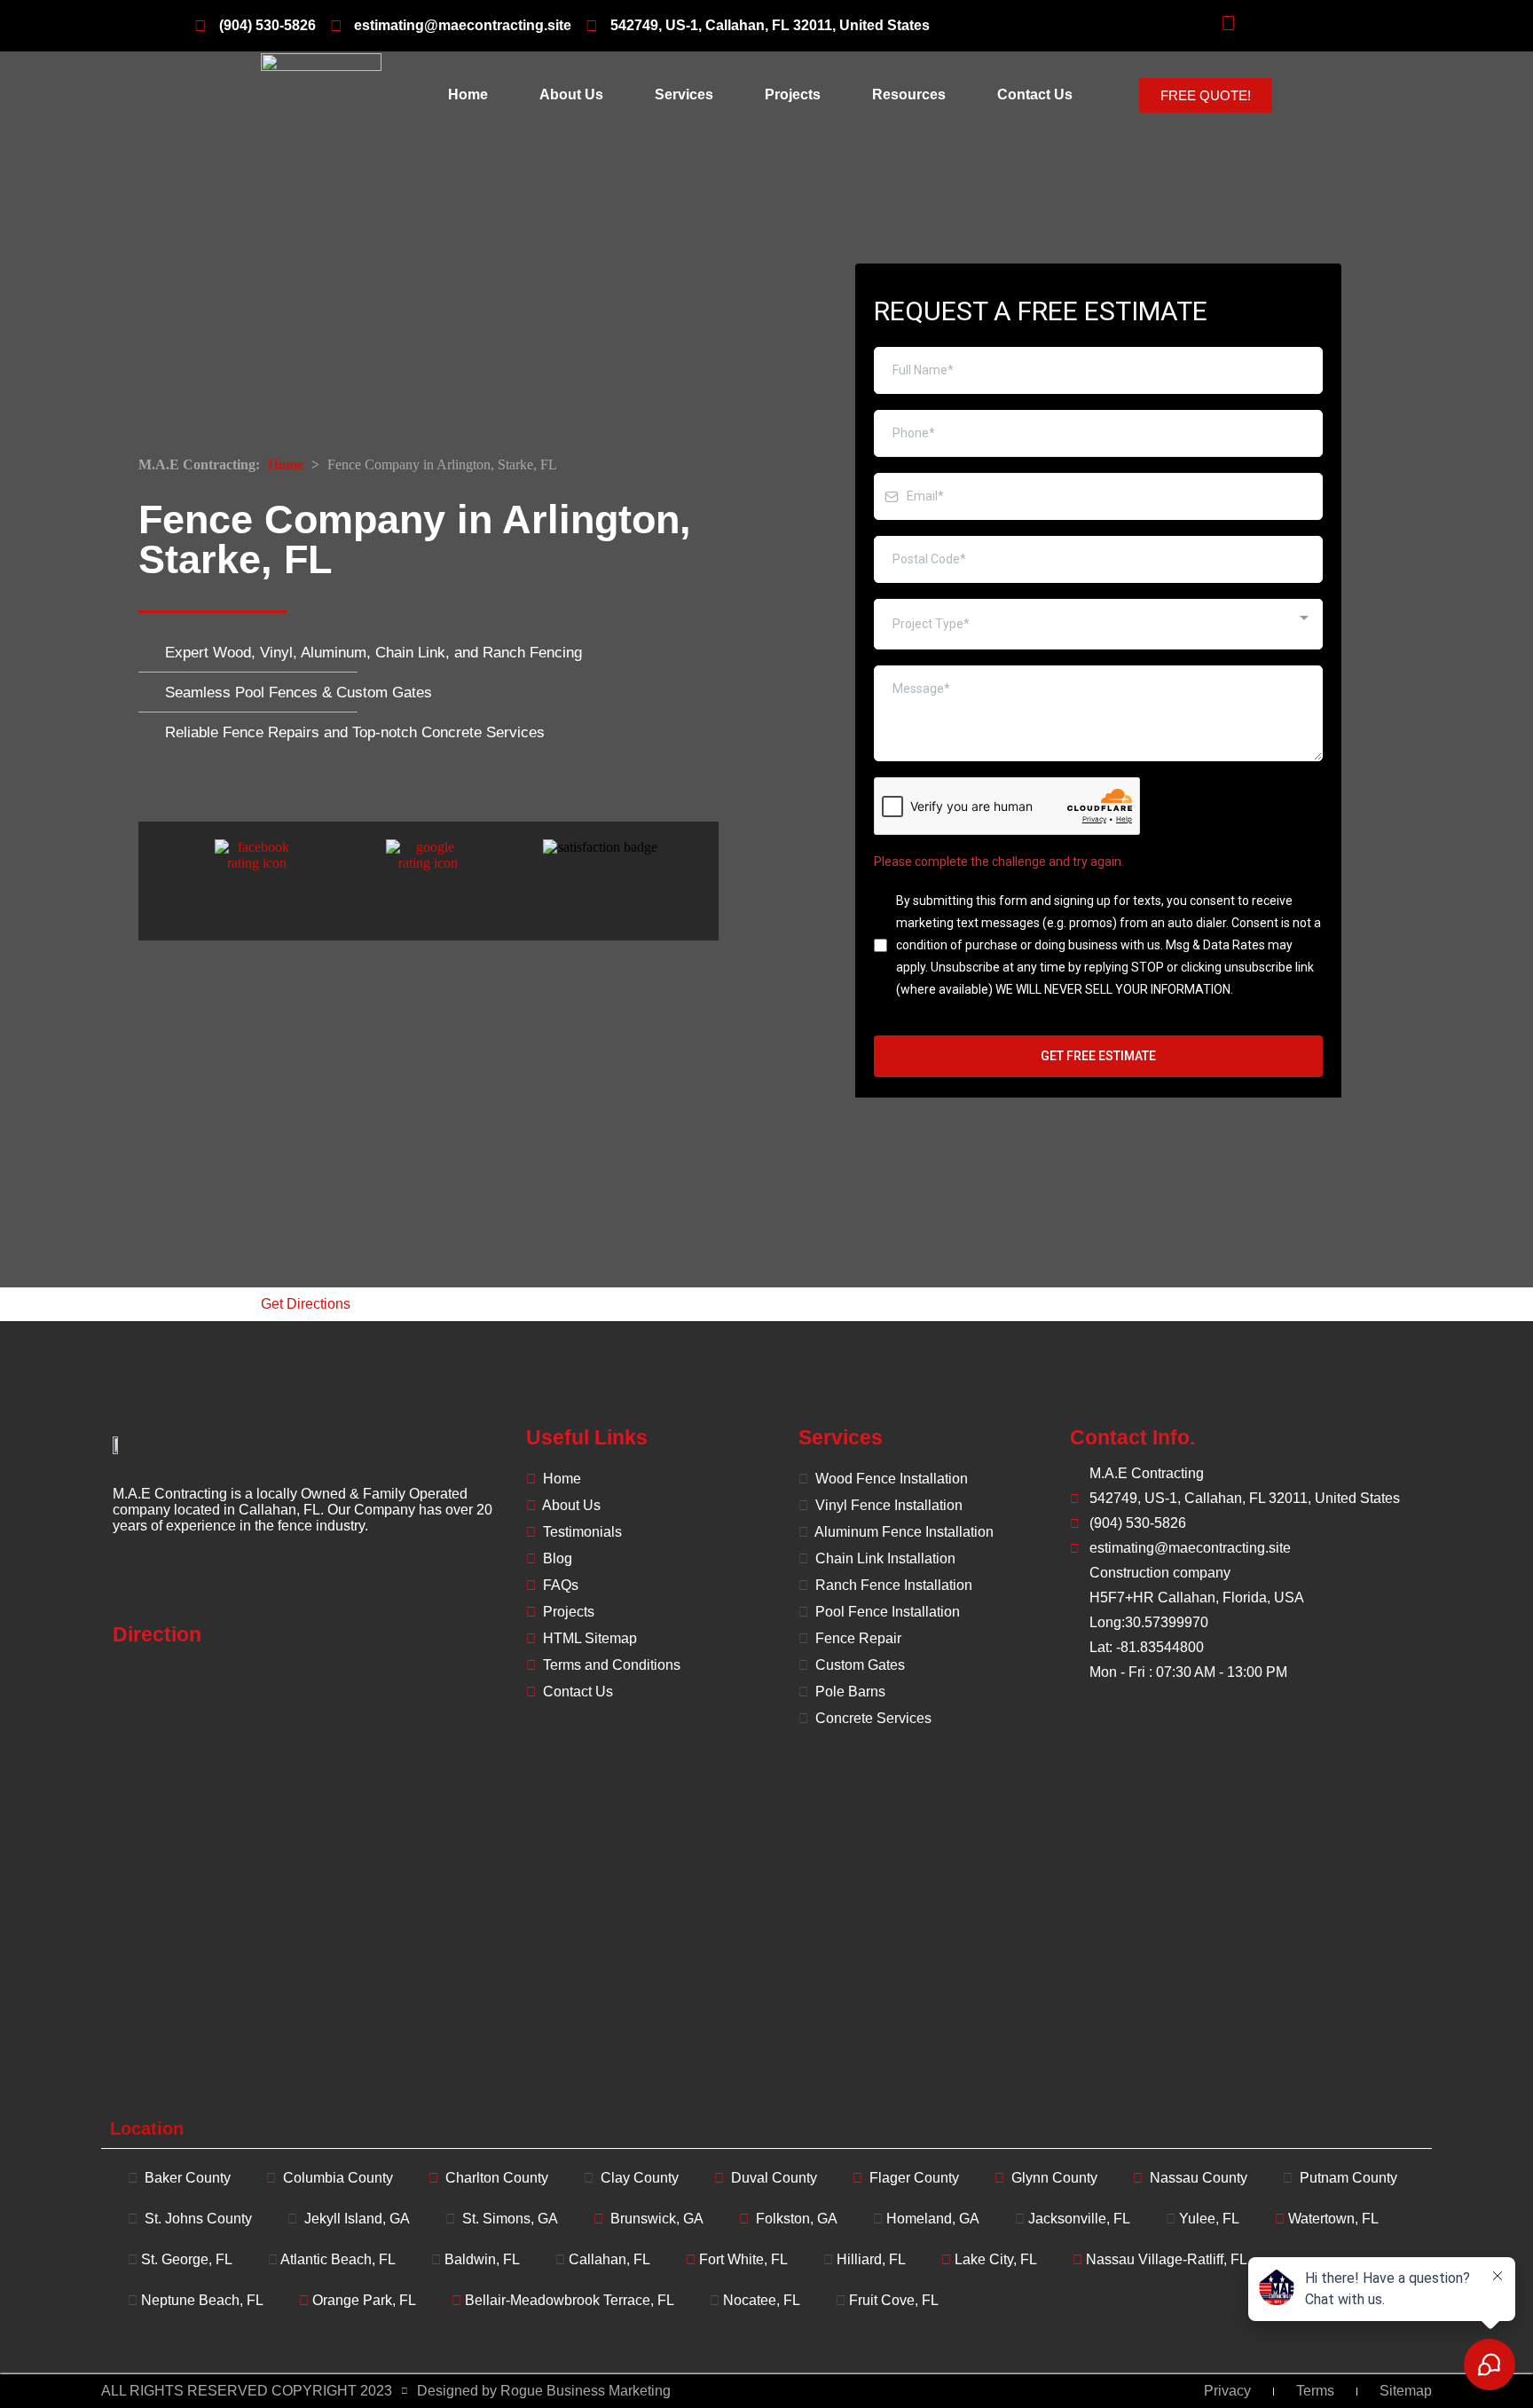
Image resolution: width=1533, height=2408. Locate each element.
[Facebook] (133, 1586)
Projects (793, 94)
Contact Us (1035, 94)
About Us (571, 94)
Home (468, 94)
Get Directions (306, 1304)
